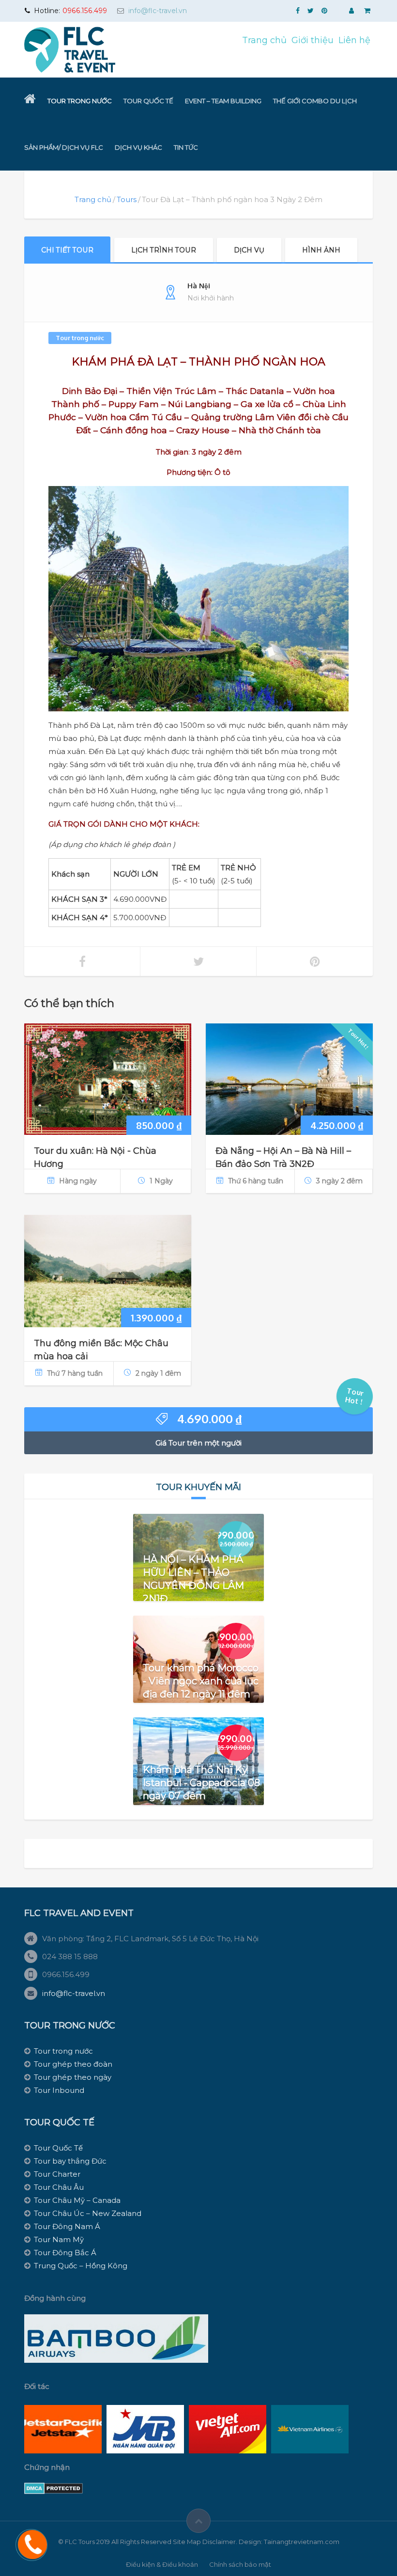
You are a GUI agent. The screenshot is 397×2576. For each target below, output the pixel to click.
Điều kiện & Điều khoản (162, 2564)
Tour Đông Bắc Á (65, 2253)
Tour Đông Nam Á (67, 2226)
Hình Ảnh (321, 250)
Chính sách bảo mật (240, 2564)
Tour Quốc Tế (148, 101)
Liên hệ (354, 40)
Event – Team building (223, 101)
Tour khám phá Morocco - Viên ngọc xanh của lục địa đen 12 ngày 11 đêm (201, 1681)
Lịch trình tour (164, 250)
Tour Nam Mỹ (59, 2239)
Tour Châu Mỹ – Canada (77, 2200)
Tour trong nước (80, 101)
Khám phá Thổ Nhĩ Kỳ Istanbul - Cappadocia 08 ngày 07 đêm (201, 1783)
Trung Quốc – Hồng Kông (81, 2266)
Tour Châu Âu (59, 2187)
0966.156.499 (85, 11)
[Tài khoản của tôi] (352, 11)
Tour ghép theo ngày (73, 2077)
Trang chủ (264, 40)
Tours (127, 199)
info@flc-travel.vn (158, 11)
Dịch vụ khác (138, 147)
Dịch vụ (249, 250)
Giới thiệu (313, 40)
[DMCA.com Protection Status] (53, 2488)
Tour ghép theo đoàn (73, 2064)
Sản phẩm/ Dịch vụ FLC (64, 147)
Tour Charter (57, 2174)
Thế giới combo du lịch (315, 101)
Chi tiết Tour (67, 250)
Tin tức (186, 147)
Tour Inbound (59, 2090)
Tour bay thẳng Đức (70, 2161)
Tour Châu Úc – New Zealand (88, 2213)
